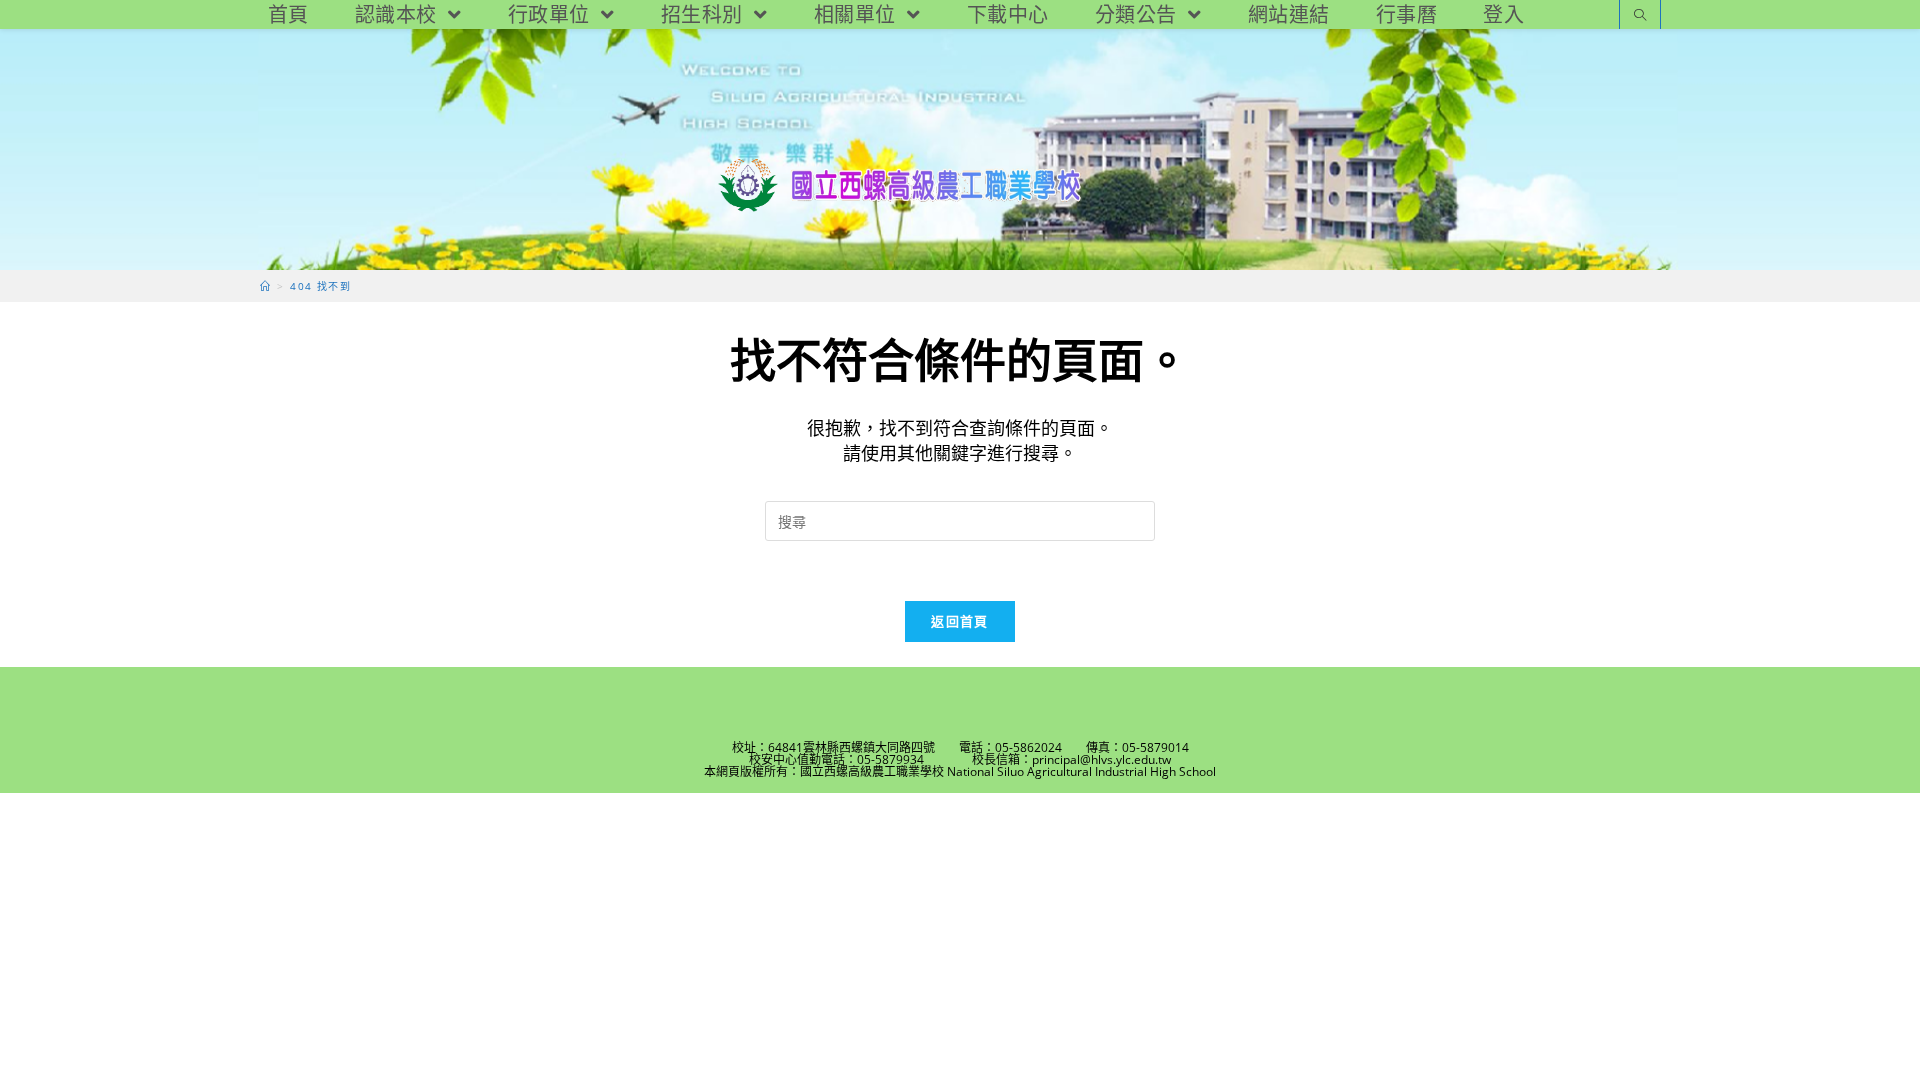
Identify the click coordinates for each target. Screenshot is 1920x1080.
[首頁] (265, 286)
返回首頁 (959, 621)
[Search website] (1640, 16)
